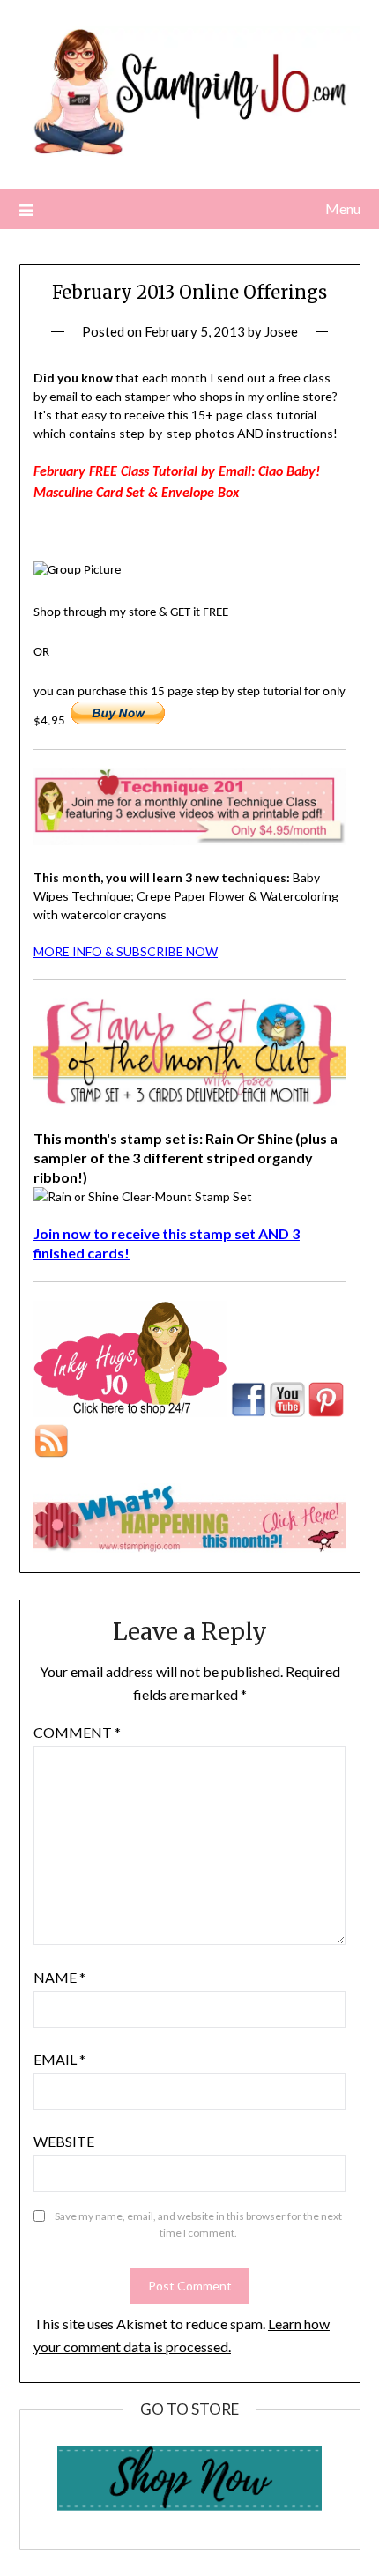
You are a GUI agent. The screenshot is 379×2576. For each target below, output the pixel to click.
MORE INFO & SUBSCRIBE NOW (126, 951)
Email (59, 2059)
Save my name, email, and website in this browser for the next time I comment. (198, 2225)
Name (59, 1977)
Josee (281, 331)
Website (64, 2141)
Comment (77, 1732)
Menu (343, 208)
